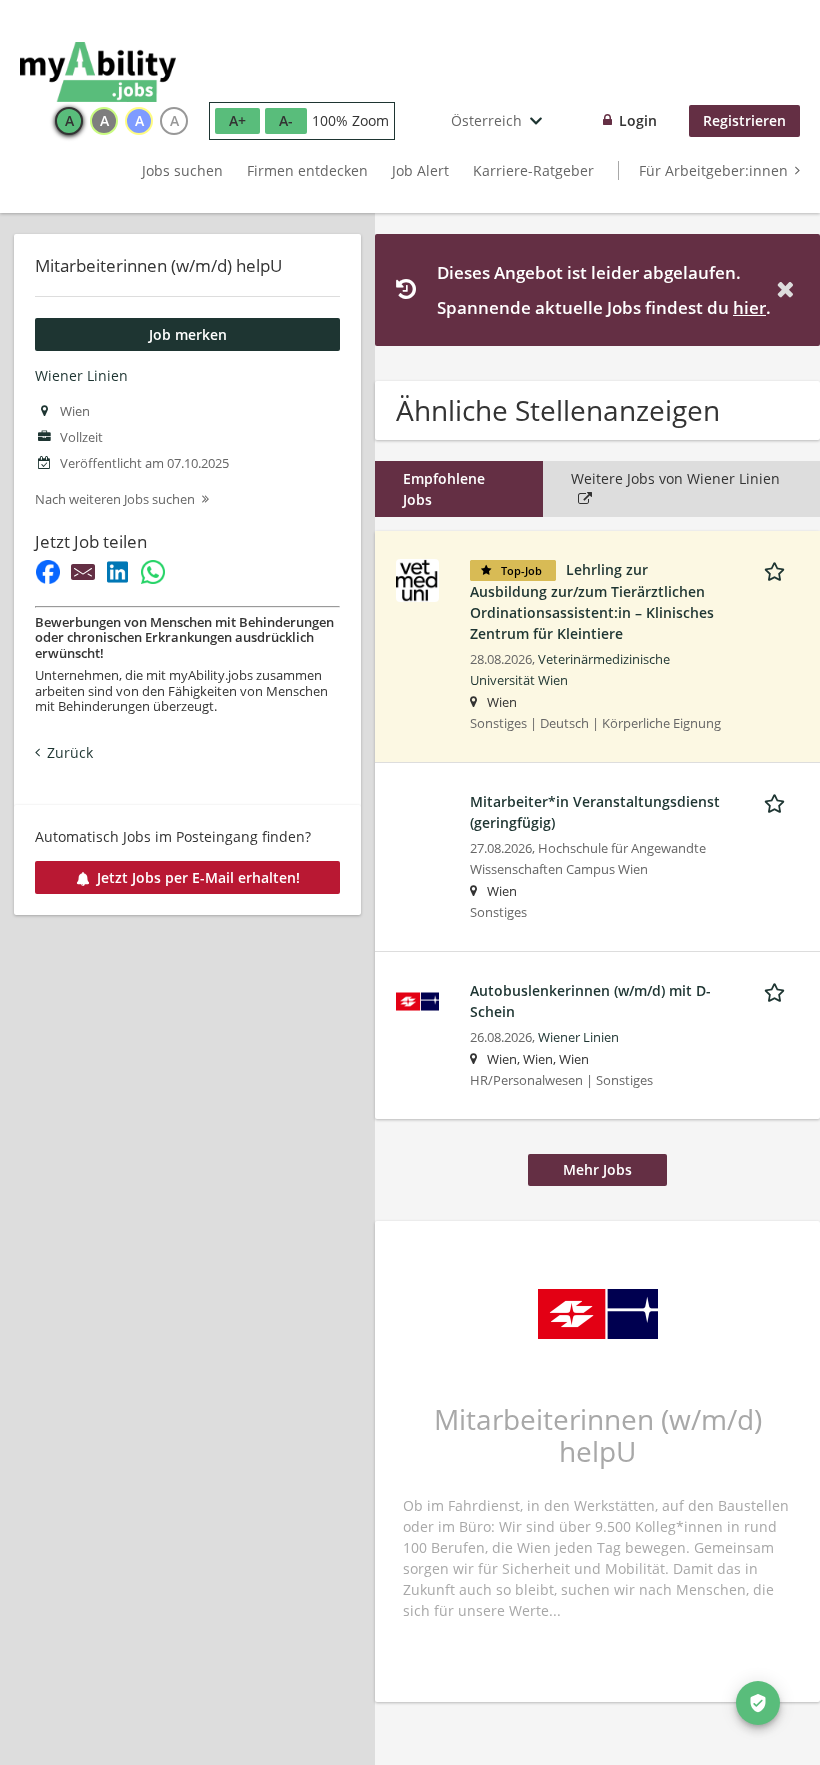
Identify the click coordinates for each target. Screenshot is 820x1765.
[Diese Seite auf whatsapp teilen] (152, 572)
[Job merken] (778, 569)
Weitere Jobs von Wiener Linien (675, 478)
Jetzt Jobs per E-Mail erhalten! (198, 877)
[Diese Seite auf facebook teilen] (47, 572)
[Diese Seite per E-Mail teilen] (82, 572)
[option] (69, 121)
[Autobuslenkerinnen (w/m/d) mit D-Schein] (417, 999)
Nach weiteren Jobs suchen (115, 499)
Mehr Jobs (597, 1169)
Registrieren (744, 120)
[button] (789, 289)
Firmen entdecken (307, 170)
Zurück (70, 752)
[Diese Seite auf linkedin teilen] (117, 572)
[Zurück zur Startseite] (98, 72)
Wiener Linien (81, 375)
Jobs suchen (182, 170)
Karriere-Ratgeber (533, 170)
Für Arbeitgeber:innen (713, 170)
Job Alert (420, 170)
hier (749, 307)
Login (638, 120)
